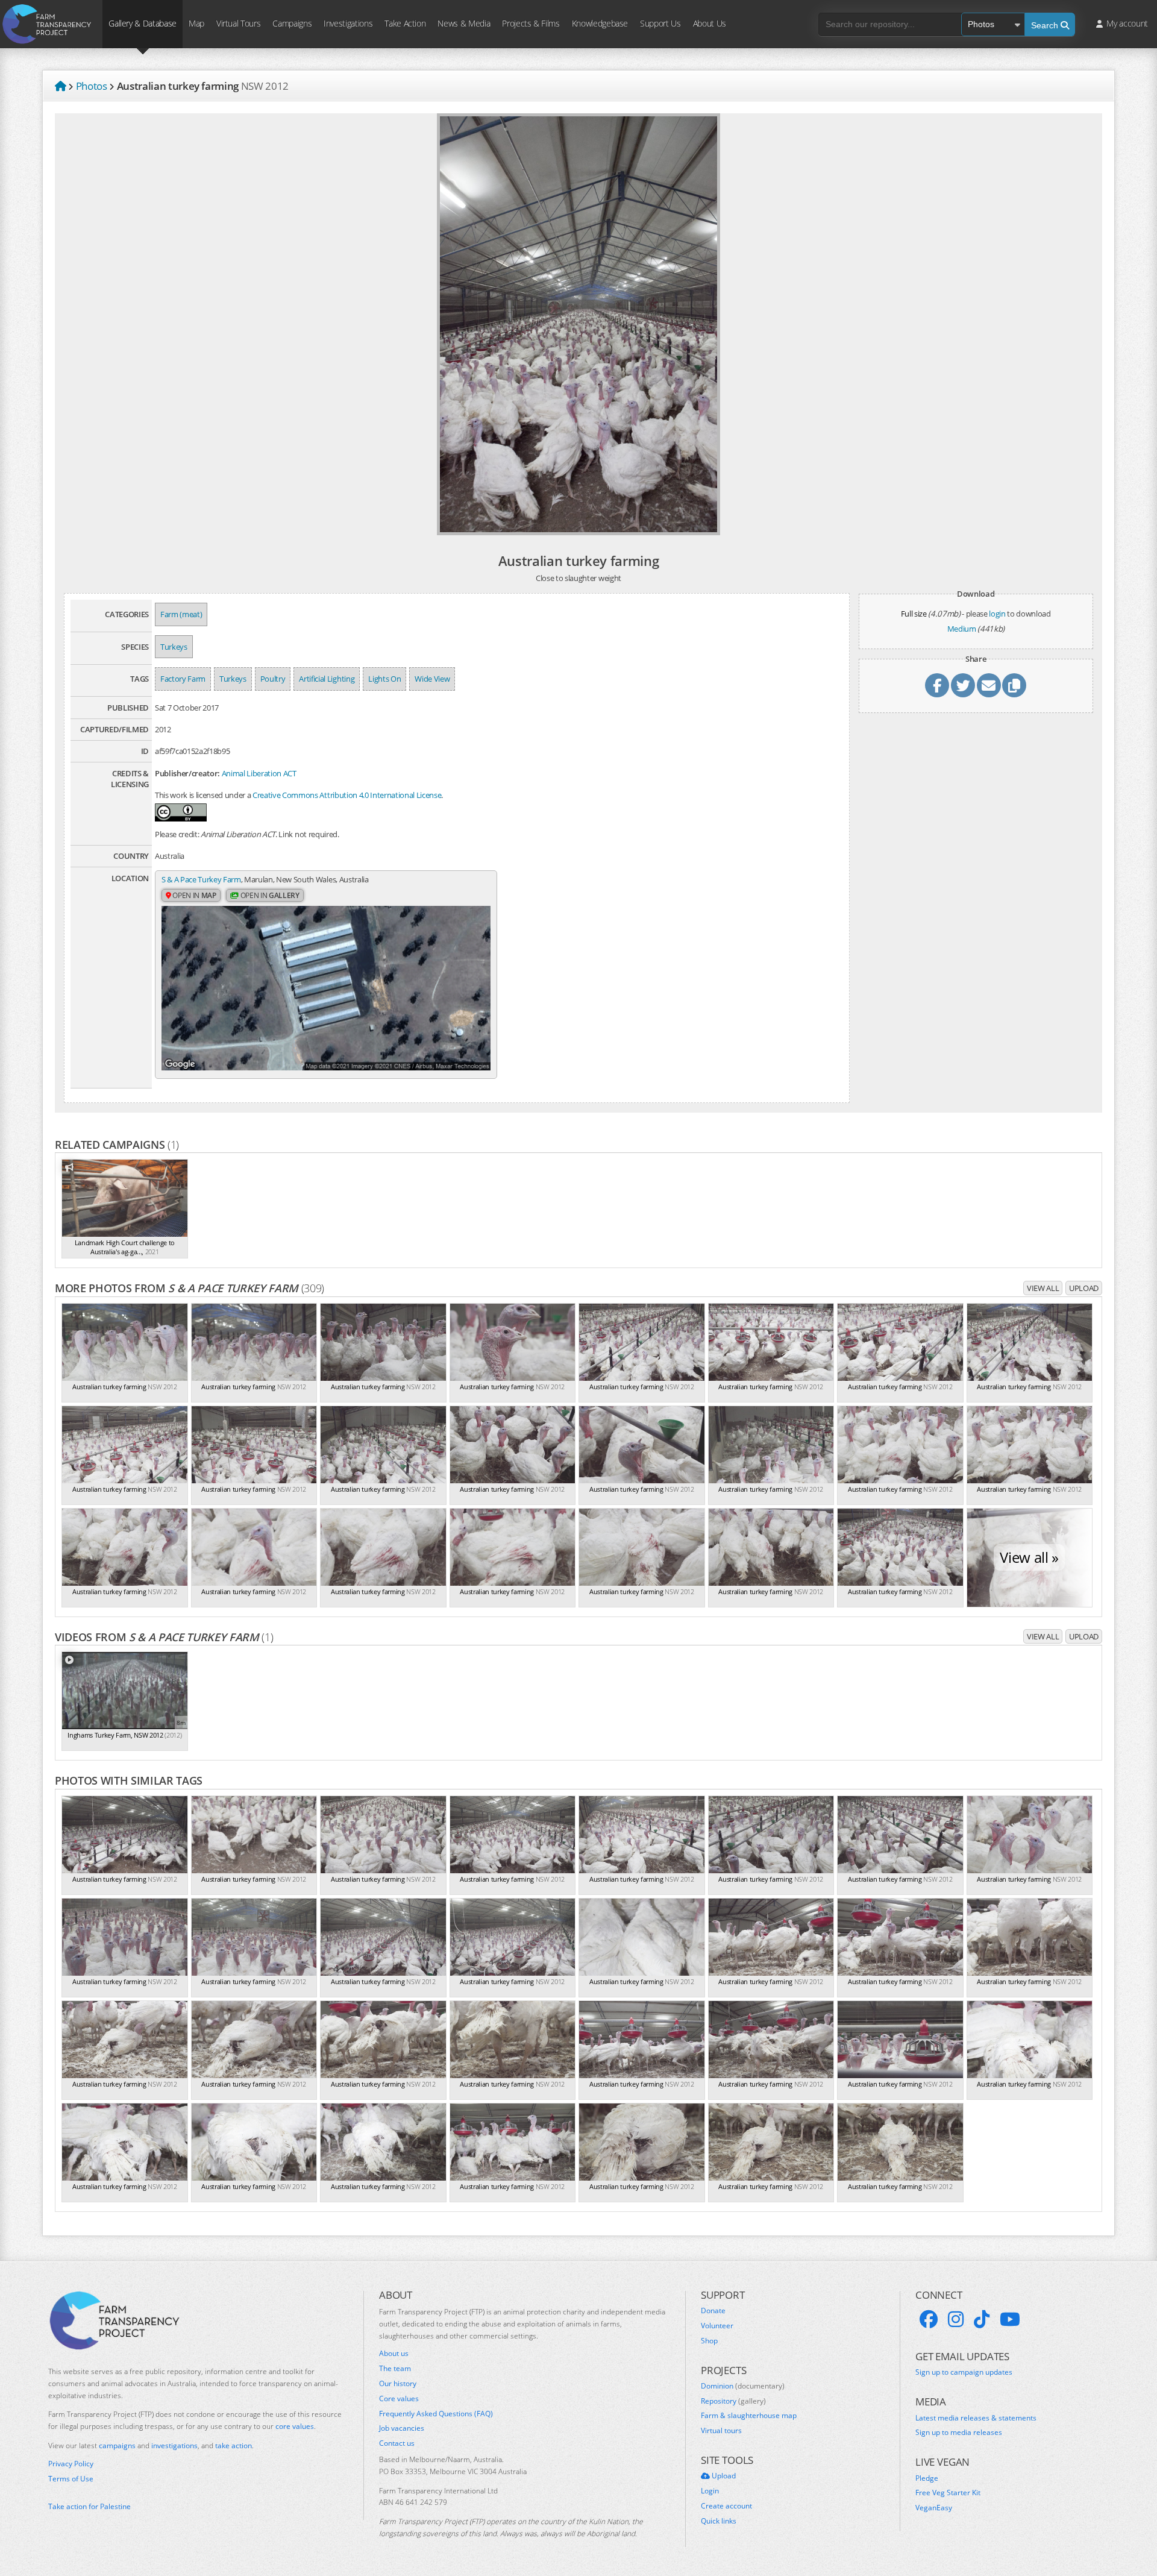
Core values (399, 2399)
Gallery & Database (143, 23)
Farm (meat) (181, 614)
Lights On (384, 679)
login (997, 614)
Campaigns (292, 23)
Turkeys (174, 647)
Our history (398, 2384)
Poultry (273, 679)
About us (394, 2354)
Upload (1084, 1288)
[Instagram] (956, 2319)
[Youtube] (1010, 2319)
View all (1043, 1288)
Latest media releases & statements (976, 2418)
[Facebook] (929, 2319)
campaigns (117, 2446)
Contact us (397, 2443)
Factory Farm (183, 679)
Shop (709, 2341)
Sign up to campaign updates (964, 2372)
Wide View (432, 679)
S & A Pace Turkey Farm (201, 879)
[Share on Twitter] (963, 685)
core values (295, 2426)
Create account (726, 2506)
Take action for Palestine (89, 2506)
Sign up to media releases (959, 2433)
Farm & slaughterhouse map (749, 2416)
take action (234, 2446)
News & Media (464, 23)
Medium (962, 629)
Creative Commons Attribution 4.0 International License (347, 795)
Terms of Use (71, 2479)
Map (196, 23)
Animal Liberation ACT (259, 773)
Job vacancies (402, 2428)
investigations (174, 2446)
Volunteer (717, 2326)
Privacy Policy (71, 2464)
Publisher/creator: (187, 773)
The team (395, 2369)
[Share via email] (989, 685)
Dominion (743, 2386)
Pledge (927, 2478)
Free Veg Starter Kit (948, 2493)
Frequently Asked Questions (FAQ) (436, 2414)
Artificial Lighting (327, 679)
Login (710, 2491)
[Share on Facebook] (937, 685)
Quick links (719, 2521)
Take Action (405, 23)
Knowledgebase (600, 23)
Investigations (348, 23)
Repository (733, 2401)
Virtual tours (721, 2431)
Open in (194, 895)
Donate (713, 2311)
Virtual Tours (238, 23)
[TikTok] (982, 2319)
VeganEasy (934, 2508)
